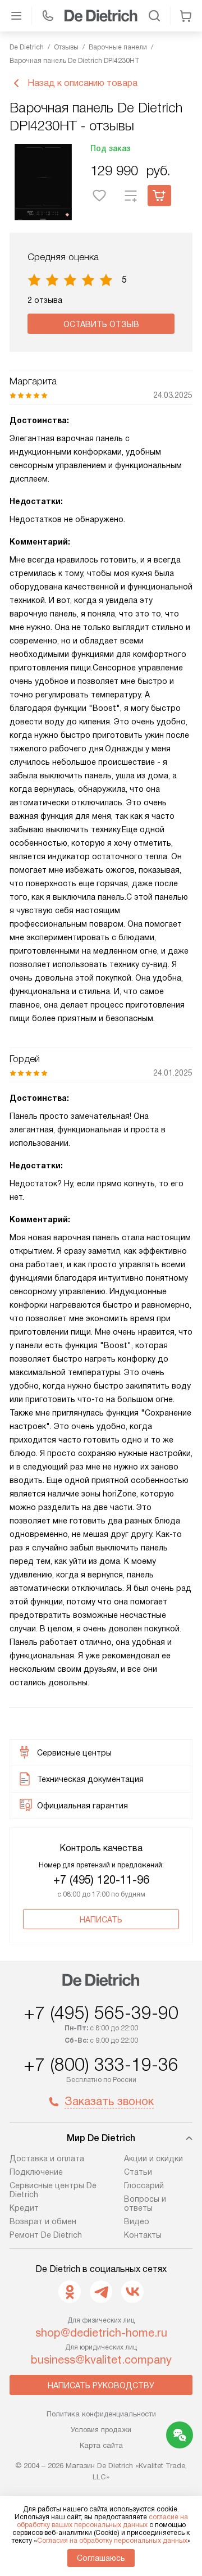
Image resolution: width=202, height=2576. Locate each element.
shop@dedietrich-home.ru (101, 2333)
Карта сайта (101, 2445)
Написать (101, 1920)
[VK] (132, 2292)
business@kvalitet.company (101, 2360)
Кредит (24, 2208)
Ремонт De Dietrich (46, 2235)
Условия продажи (101, 2430)
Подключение (36, 2172)
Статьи (138, 2172)
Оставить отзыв (101, 324)
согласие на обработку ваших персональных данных (102, 2521)
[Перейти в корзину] (186, 16)
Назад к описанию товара (82, 83)
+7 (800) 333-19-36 (101, 2065)
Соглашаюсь (101, 2558)
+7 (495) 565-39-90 (101, 2013)
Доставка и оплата (47, 2158)
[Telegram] (101, 2292)
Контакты (143, 2235)
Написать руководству (101, 2385)
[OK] (70, 2292)
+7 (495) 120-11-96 (101, 1880)
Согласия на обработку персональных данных (112, 2541)
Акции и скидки (153, 2158)
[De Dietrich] (101, 16)
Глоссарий (144, 2185)
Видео (137, 2221)
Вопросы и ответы (145, 2203)
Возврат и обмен (43, 2221)
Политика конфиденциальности (101, 2414)
